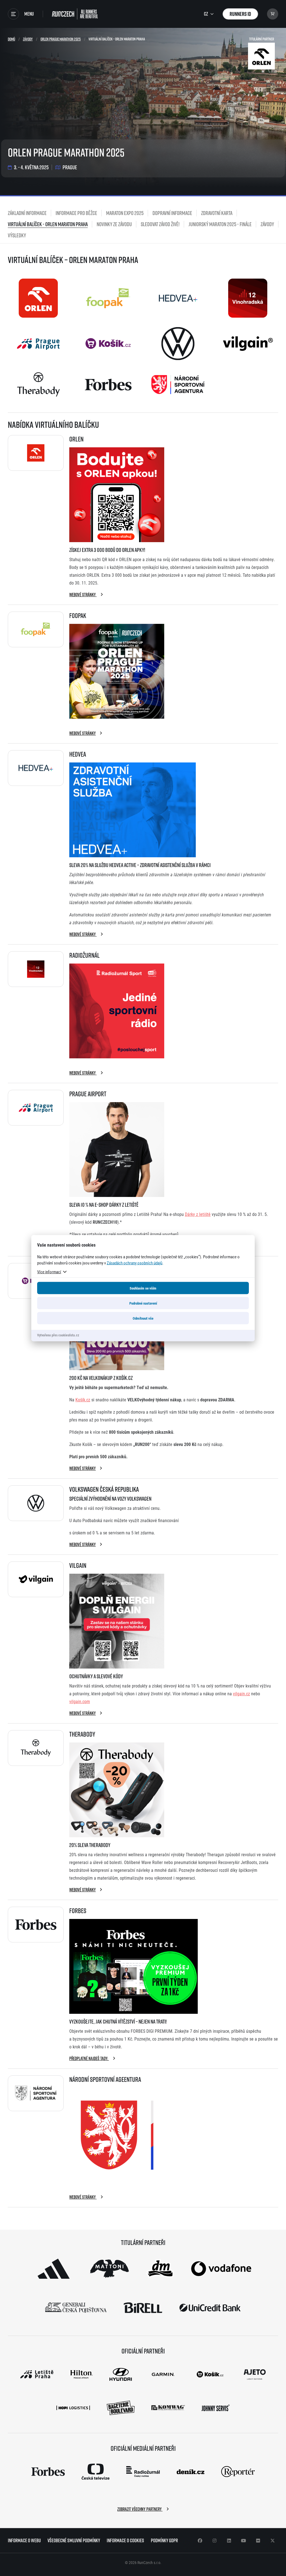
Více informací (49, 1271)
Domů (11, 39)
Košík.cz (83, 1400)
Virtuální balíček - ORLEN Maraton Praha (48, 224)
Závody (28, 39)
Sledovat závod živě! (160, 224)
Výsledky (17, 235)
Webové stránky (83, 595)
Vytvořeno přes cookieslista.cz (58, 1335)
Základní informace (27, 213)
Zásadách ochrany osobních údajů (134, 1262)
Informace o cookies (125, 2540)
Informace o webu (24, 2540)
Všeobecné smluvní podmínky (74, 2540)
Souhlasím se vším (143, 1288)
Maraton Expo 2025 (125, 213)
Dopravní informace (172, 213)
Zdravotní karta (217, 213)
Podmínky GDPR (164, 2540)
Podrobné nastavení (143, 1303)
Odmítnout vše (143, 1318)
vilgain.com (80, 1701)
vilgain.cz (241, 1693)
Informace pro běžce (76, 213)
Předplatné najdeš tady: (89, 2058)
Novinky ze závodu (114, 224)
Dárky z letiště (198, 1214)
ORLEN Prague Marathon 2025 (61, 39)
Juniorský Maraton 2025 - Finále (220, 224)
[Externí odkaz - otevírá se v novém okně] (54, 2269)
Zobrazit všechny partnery (140, 2509)
